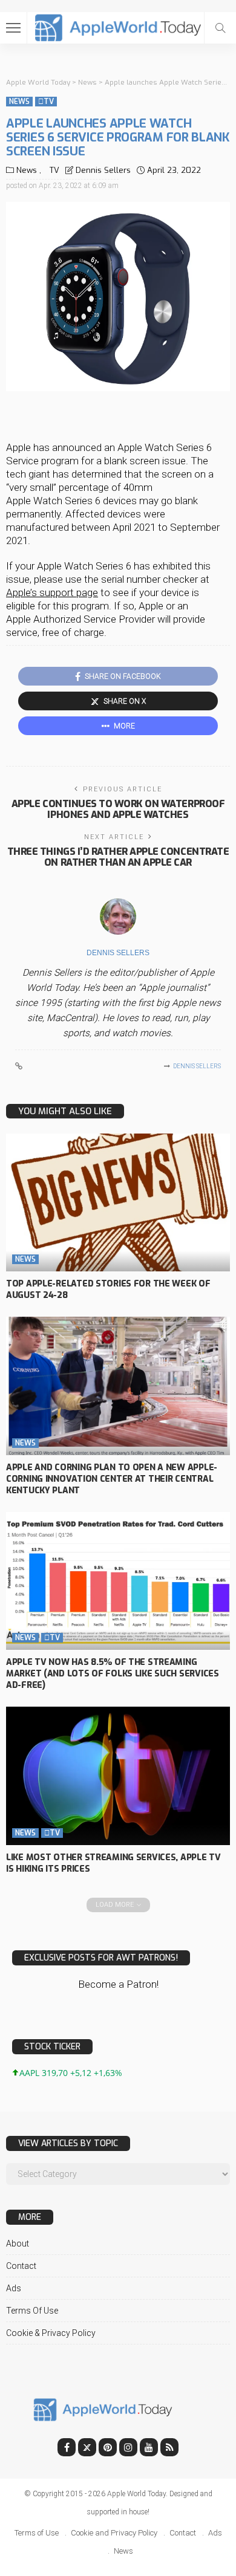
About (18, 2243)
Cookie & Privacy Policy (51, 2333)
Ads (14, 2288)
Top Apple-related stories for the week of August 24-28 (108, 1290)
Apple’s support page (52, 592)
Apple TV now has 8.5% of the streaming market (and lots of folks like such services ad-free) (113, 1674)
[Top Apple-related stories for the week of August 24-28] (118, 1203)
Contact (21, 2266)
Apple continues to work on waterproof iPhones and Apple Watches (118, 809)
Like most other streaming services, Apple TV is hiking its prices (113, 1863)
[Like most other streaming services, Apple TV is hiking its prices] (118, 1776)
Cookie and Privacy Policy (114, 2533)
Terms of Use (32, 2311)
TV (46, 102)
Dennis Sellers (103, 170)
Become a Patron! (118, 1984)
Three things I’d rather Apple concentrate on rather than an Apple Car (118, 857)
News (19, 102)
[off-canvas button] (13, 28)
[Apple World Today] (118, 26)
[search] (220, 28)
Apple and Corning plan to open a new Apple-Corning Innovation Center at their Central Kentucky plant (112, 1479)
